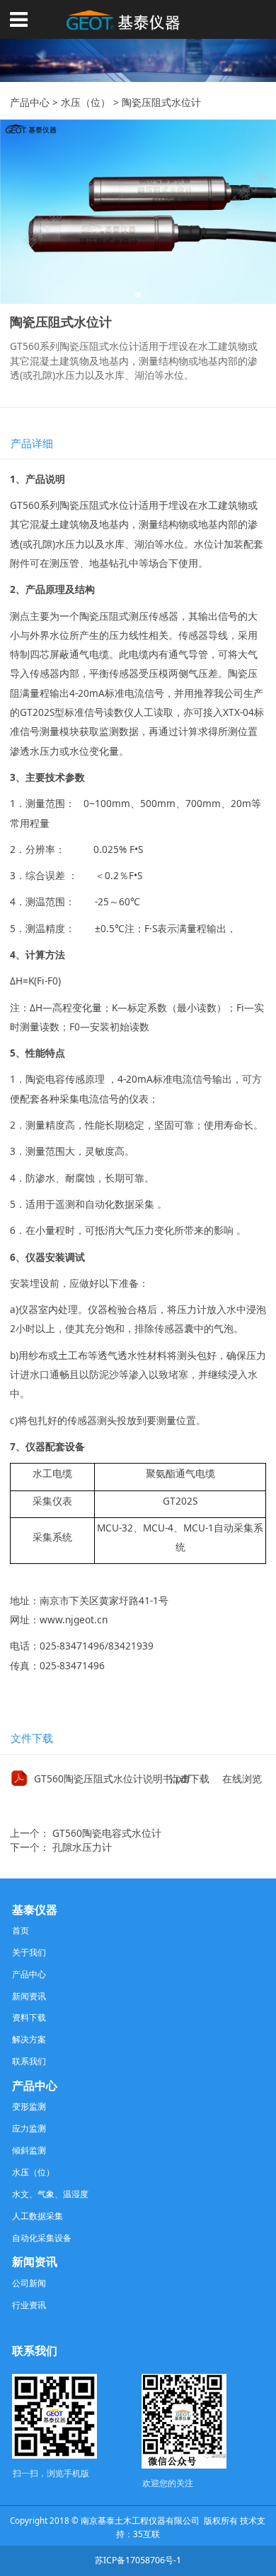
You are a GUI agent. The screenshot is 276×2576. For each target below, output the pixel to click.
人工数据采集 (38, 2216)
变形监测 (29, 2106)
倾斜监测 (29, 2150)
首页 (21, 1930)
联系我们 (29, 2061)
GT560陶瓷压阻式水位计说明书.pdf (112, 1778)
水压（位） (86, 102)
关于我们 (29, 1952)
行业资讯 (29, 2305)
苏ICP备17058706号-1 (138, 2560)
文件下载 (32, 1738)
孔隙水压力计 (82, 1847)
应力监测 (29, 2128)
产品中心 (30, 102)
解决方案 (29, 2039)
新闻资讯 (29, 1996)
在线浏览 (242, 1778)
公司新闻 (29, 2283)
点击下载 (190, 1778)
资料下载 (29, 2017)
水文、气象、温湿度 (50, 2194)
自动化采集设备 (42, 2238)
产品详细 (32, 443)
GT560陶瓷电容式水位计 (107, 1833)
